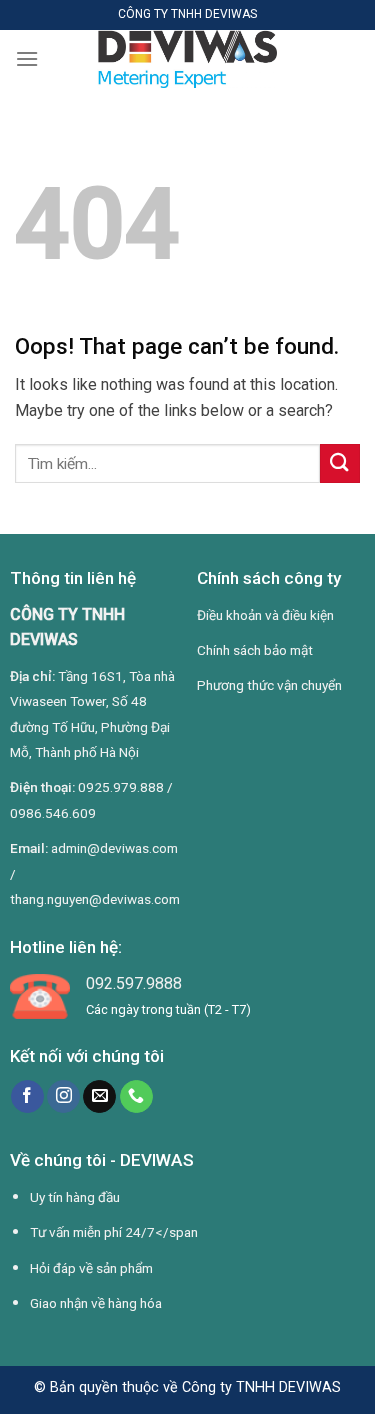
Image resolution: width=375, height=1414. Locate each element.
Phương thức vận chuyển (269, 685)
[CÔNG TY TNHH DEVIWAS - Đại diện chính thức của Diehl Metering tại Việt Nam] (188, 59)
